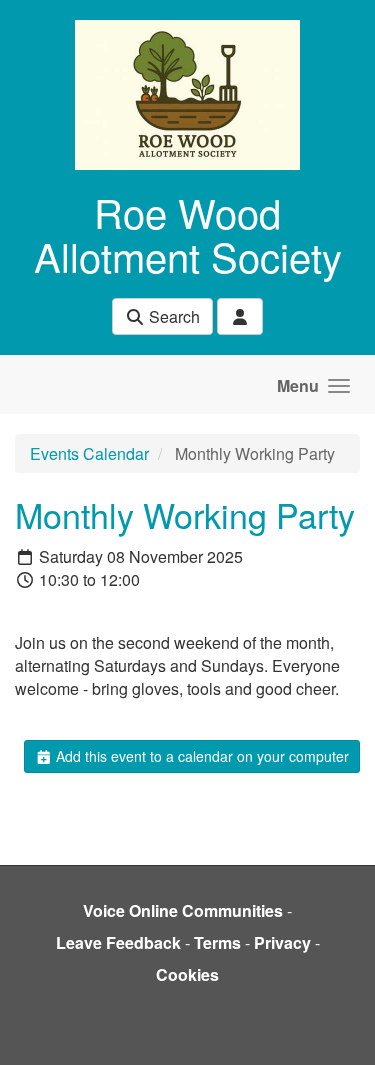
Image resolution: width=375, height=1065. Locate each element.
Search (172, 316)
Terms (217, 942)
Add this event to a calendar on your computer (200, 756)
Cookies (187, 974)
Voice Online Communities (183, 910)
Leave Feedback (118, 942)
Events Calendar (89, 453)
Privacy (282, 942)
